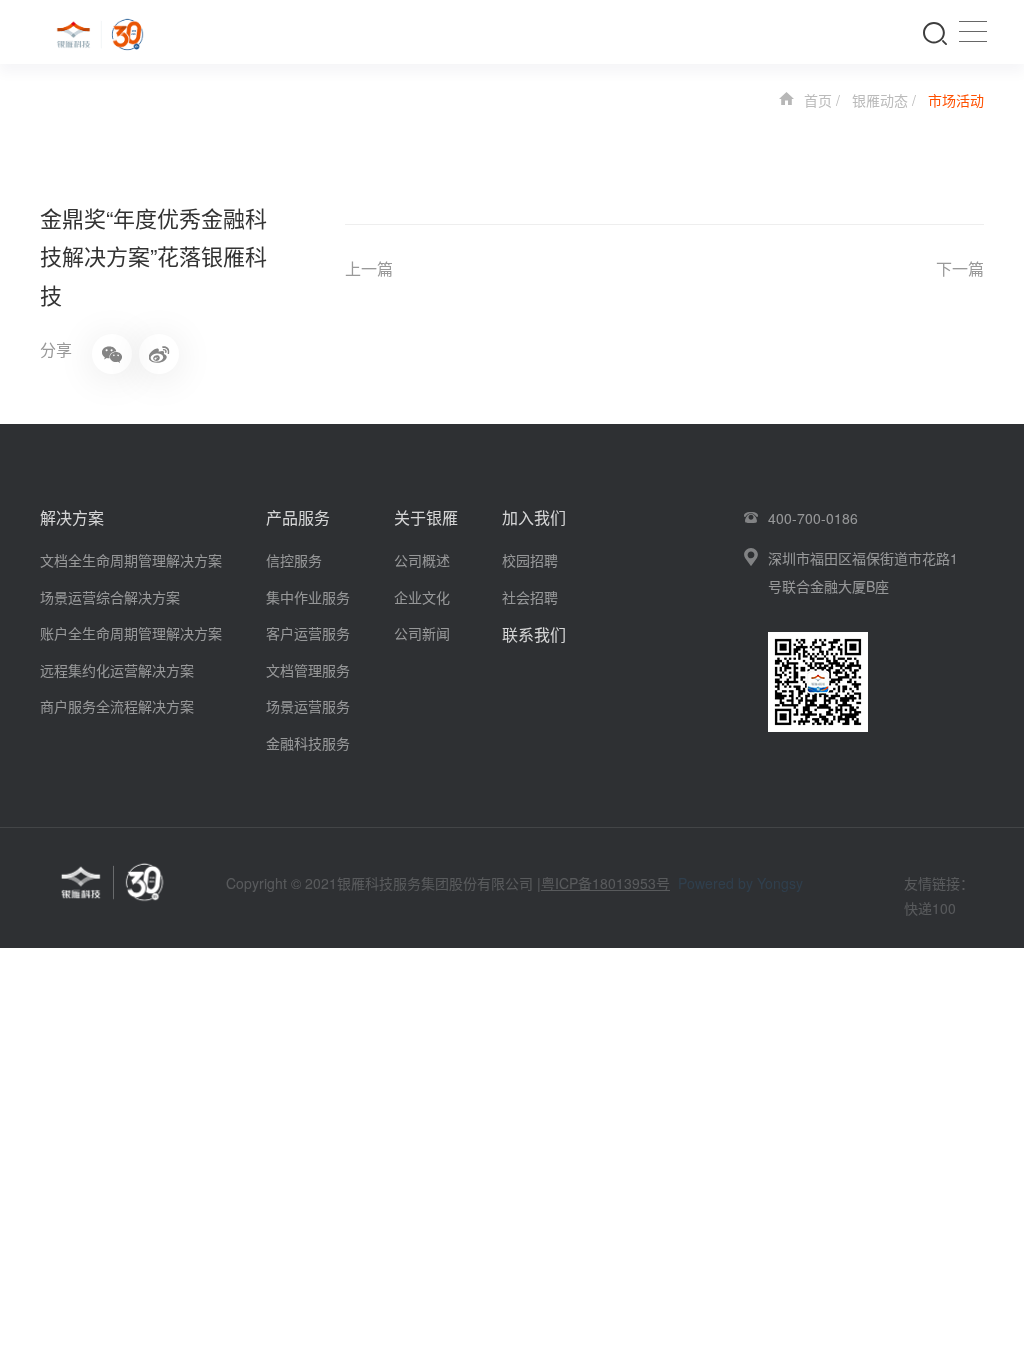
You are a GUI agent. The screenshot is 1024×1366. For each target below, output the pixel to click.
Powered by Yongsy (740, 883)
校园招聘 (530, 560)
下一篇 (960, 268)
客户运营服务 (308, 633)
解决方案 (72, 517)
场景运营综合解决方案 (110, 597)
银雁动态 (880, 100)
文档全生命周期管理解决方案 (131, 560)
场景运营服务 (308, 706)
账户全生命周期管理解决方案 (131, 633)
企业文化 (422, 597)
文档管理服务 (308, 670)
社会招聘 (530, 597)
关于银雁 (426, 517)
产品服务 (298, 517)
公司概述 (422, 560)
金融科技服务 (308, 743)
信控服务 (294, 560)
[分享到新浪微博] (159, 354)
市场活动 (956, 100)
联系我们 (534, 634)
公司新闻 (422, 633)
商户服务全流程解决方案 (117, 706)
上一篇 (369, 268)
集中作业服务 (308, 597)
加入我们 (534, 517)
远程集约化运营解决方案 (117, 670)
